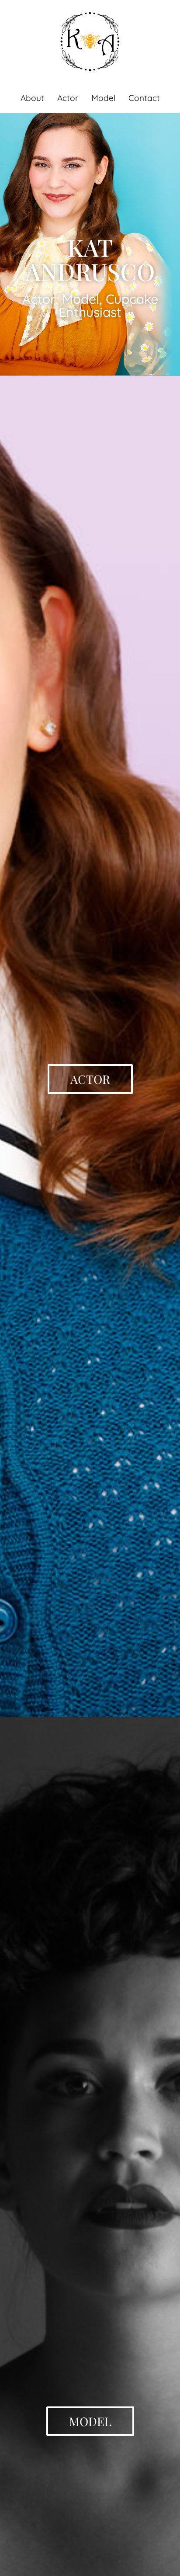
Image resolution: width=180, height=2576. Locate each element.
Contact (144, 98)
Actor (68, 98)
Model (103, 98)
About (32, 98)
